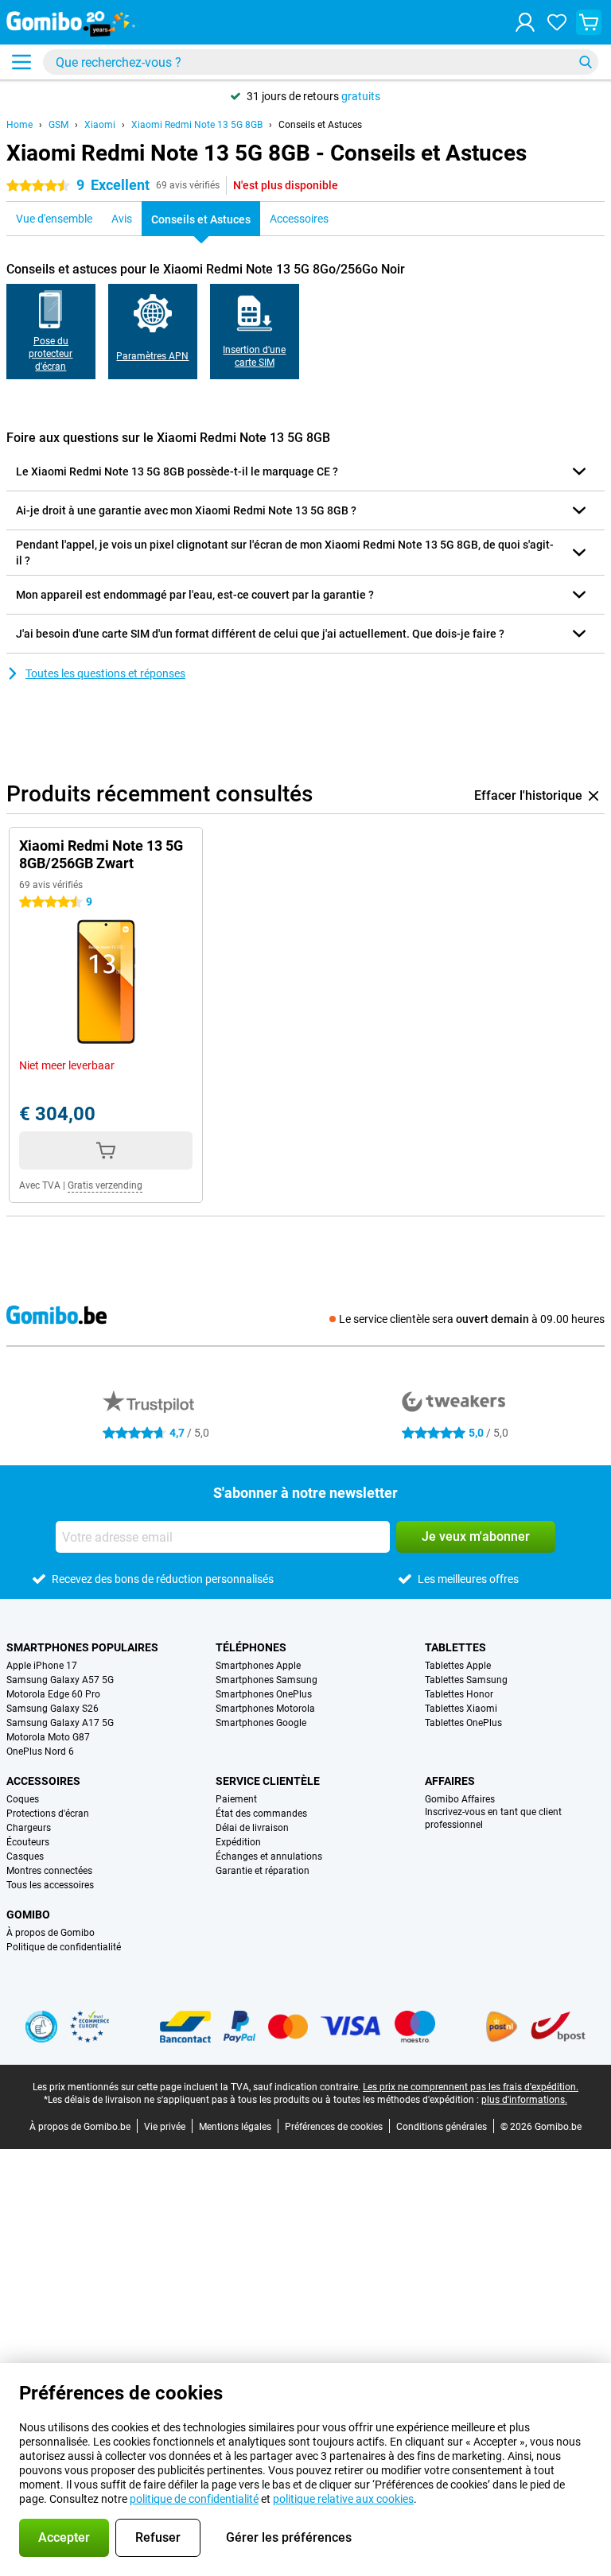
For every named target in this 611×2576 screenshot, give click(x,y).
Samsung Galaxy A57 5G (60, 1680)
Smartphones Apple (258, 1666)
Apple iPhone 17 (42, 1666)
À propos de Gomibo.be (80, 2127)
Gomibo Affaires (460, 1799)
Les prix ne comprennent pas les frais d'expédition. (471, 2087)
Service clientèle (268, 1781)
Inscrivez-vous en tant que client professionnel (493, 1818)
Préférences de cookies (334, 2127)
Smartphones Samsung (267, 1680)
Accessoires (43, 1781)
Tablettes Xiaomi (461, 1709)
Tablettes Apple (458, 1666)
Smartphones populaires (82, 1647)
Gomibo (28, 1915)
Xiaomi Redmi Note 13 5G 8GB (197, 125)
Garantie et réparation (263, 1871)
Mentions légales (235, 2127)
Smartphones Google (261, 1723)
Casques (25, 1856)
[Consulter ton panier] (589, 22)
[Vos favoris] (557, 22)
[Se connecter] (525, 22)
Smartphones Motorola (265, 1709)
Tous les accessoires (50, 1885)
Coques (23, 1799)
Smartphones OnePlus (264, 1694)
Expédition (238, 1842)
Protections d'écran (48, 1814)
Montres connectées (49, 1871)
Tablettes (455, 1647)
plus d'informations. (524, 2100)
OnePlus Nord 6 (40, 1752)
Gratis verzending (105, 1185)
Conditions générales (442, 2127)
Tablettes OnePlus (463, 1723)
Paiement (236, 1799)
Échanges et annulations (269, 1856)
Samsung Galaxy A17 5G (60, 1723)
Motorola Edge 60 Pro (53, 1694)
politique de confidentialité (194, 2499)
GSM (58, 125)
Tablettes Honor (459, 1694)
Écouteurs (28, 1842)
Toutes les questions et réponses (105, 673)
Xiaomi (100, 125)
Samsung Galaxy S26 (53, 1709)
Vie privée (165, 2127)
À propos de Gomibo (51, 1933)
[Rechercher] (586, 62)
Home (19, 125)
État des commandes (261, 1814)
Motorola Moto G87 (48, 1737)
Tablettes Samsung (466, 1680)
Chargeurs (29, 1828)
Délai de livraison (252, 1828)
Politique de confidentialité (64, 1947)
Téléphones (251, 1647)
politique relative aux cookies (343, 2499)
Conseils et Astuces (320, 125)
